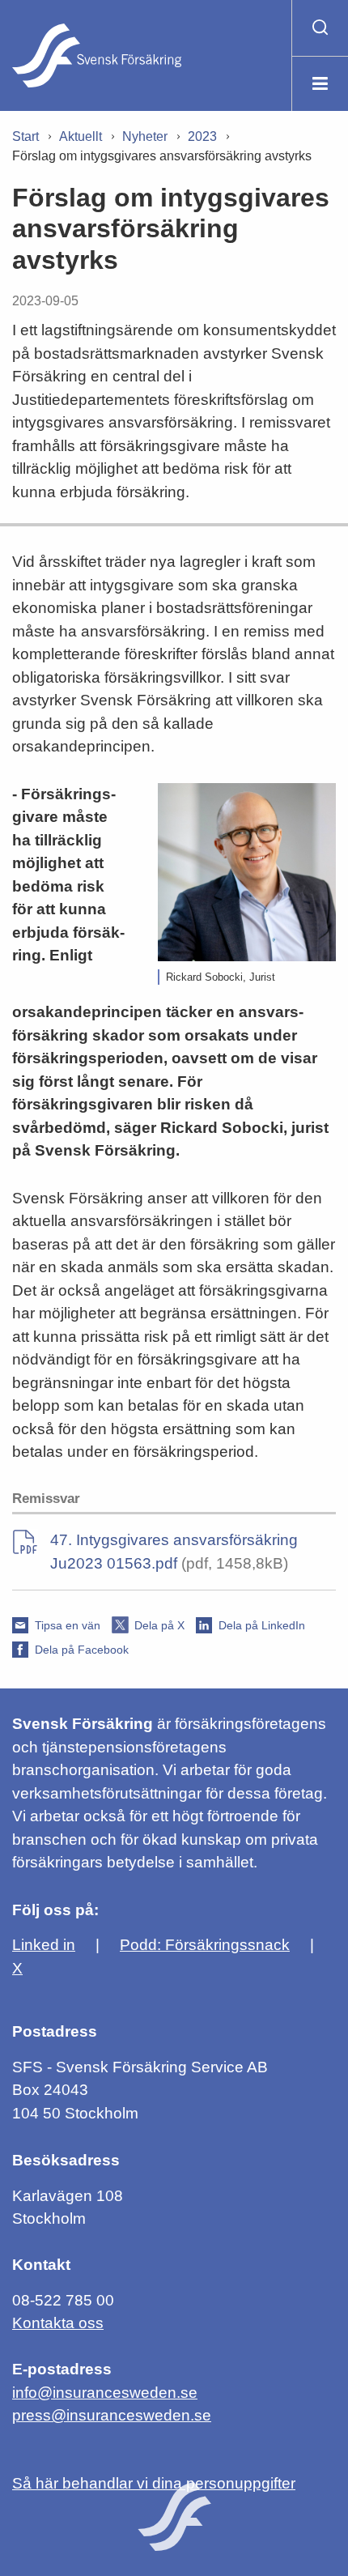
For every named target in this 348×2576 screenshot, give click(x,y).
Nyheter (145, 136)
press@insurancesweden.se (112, 2415)
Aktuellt (81, 136)
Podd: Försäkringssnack (205, 1945)
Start (25, 136)
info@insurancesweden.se (105, 2393)
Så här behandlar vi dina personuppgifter (154, 2483)
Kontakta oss (58, 2323)
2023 (202, 136)
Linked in (44, 1945)
